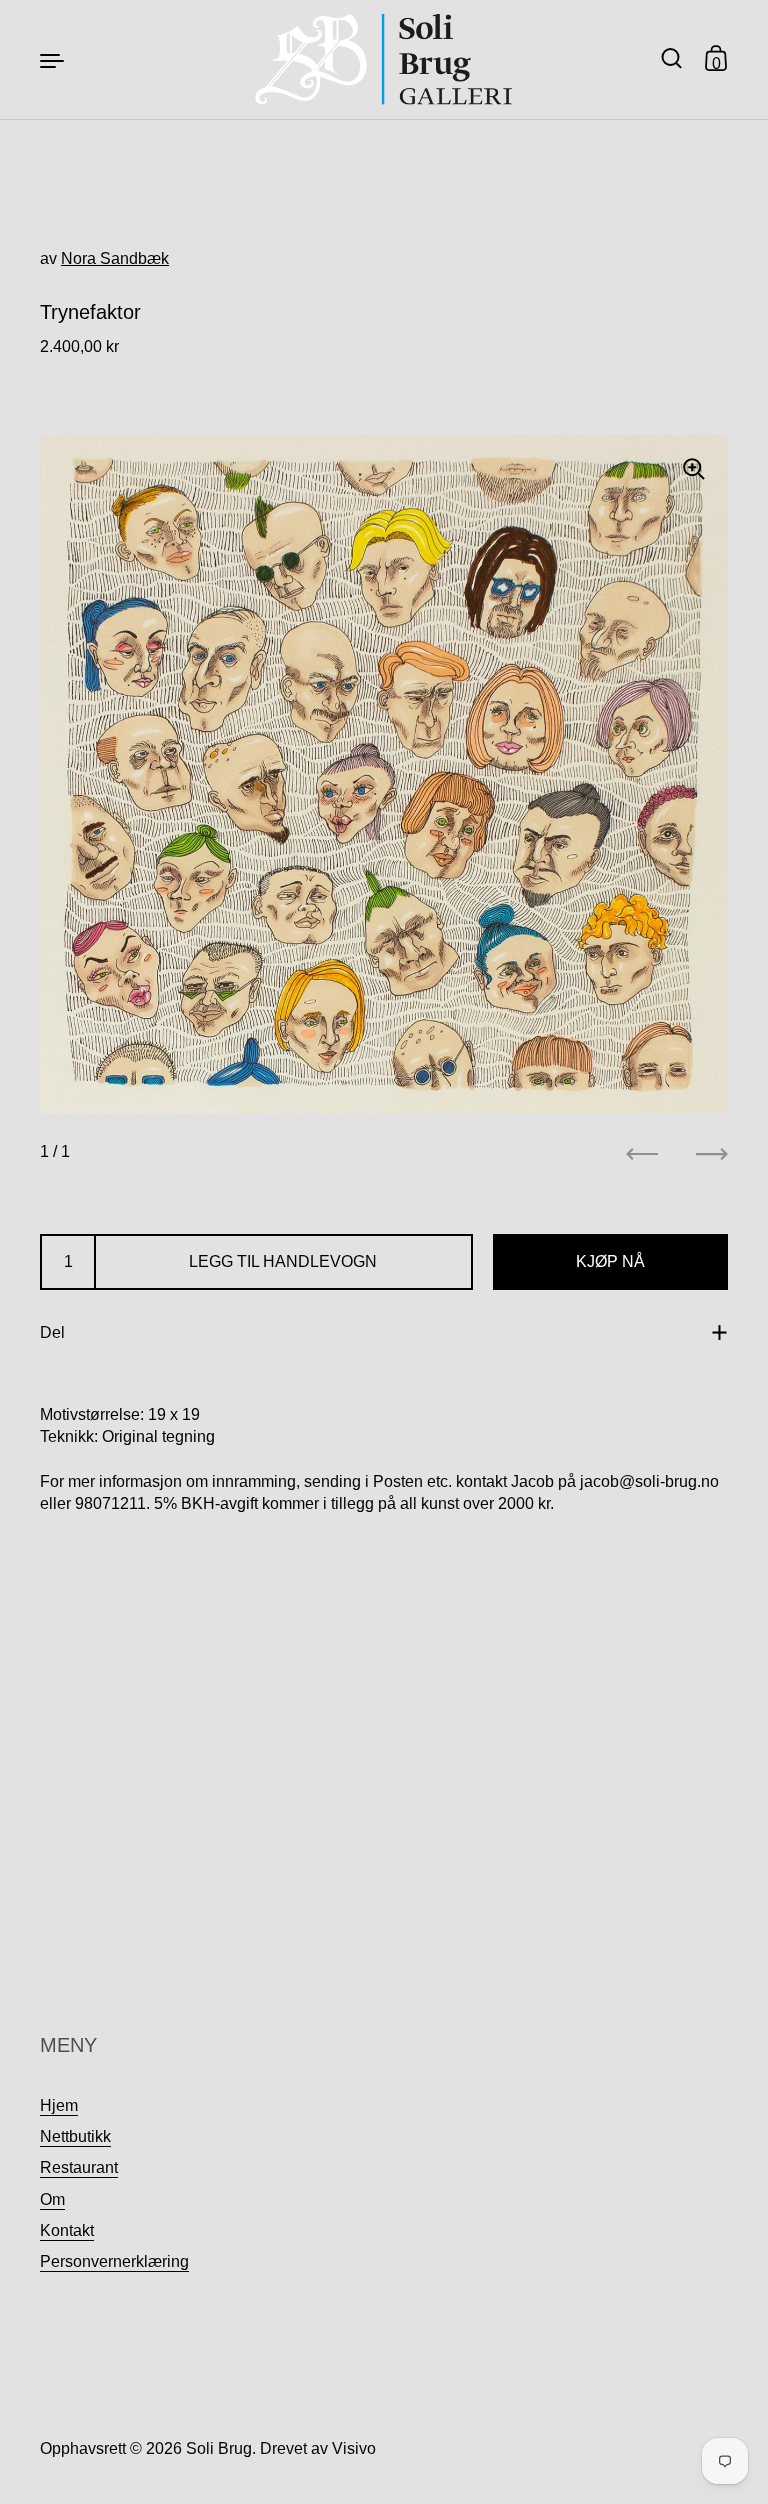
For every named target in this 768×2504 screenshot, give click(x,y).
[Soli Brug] (384, 59)
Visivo (354, 2448)
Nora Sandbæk (115, 258)
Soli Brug (219, 2448)
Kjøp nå (610, 1261)
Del (52, 1332)
